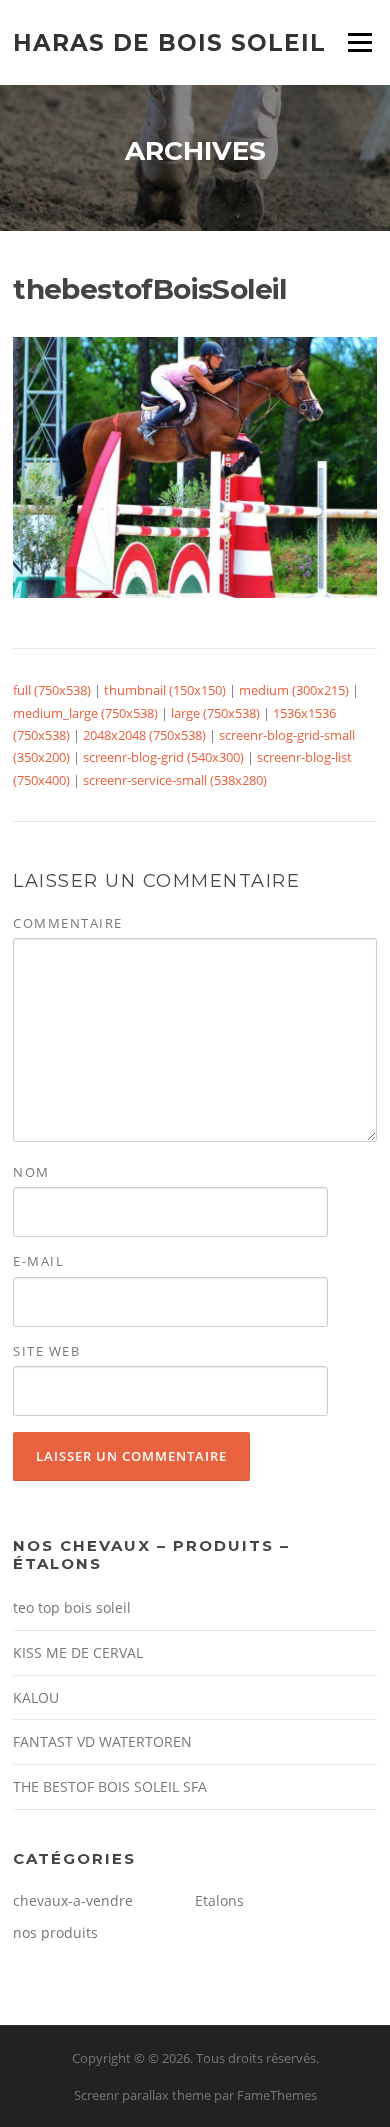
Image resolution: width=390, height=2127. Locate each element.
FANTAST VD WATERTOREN (102, 1741)
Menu (359, 42)
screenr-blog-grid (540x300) (163, 757)
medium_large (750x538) (85, 713)
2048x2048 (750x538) (144, 735)
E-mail (38, 1261)
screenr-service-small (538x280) (175, 780)
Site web (46, 1351)
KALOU (36, 1697)
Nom (31, 1172)
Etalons (219, 1900)
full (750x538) (52, 690)
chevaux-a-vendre (73, 1900)
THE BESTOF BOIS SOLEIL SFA (110, 1786)
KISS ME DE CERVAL (78, 1652)
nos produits (55, 1932)
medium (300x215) (294, 690)
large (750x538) (215, 713)
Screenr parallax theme (142, 2095)
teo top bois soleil (72, 1607)
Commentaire (68, 923)
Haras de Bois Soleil (169, 42)
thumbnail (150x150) (165, 690)
